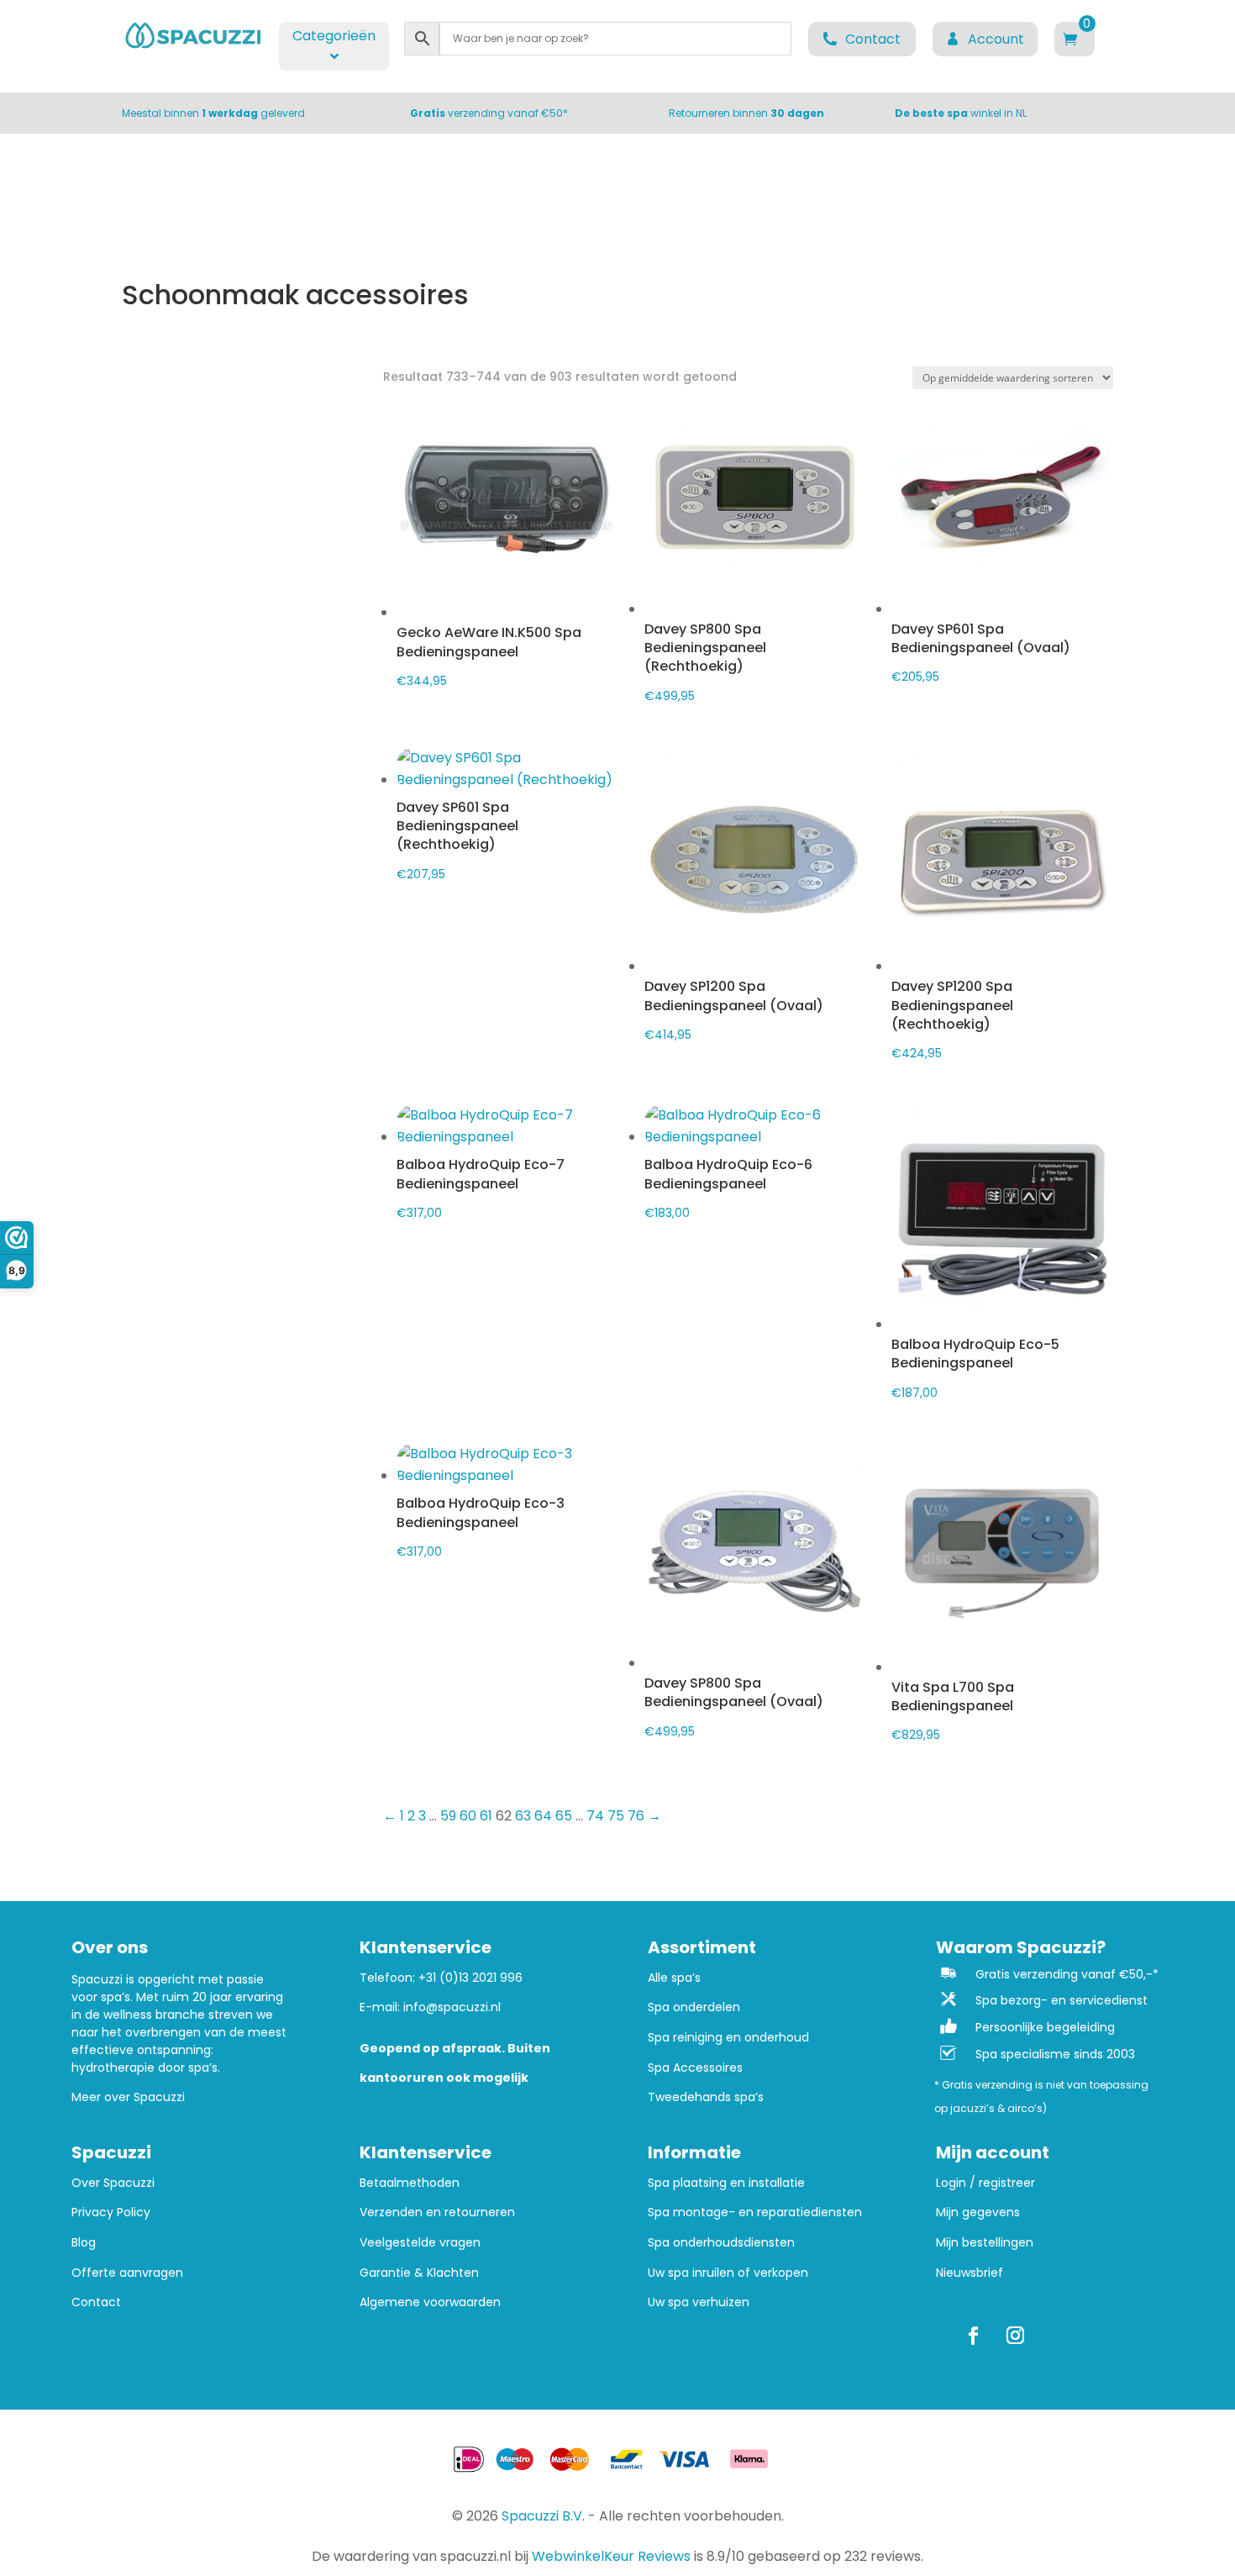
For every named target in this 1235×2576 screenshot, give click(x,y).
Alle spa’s (674, 1978)
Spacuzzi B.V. (543, 2516)
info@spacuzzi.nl (452, 2007)
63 (523, 1816)
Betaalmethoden (410, 2183)
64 (543, 1816)
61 (486, 1816)
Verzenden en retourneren (437, 2213)
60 (468, 1816)
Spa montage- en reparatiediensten (755, 2213)
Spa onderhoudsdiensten (721, 2243)
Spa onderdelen (694, 2007)
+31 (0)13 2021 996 (470, 1978)
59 (448, 1816)
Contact (96, 2302)
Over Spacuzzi (113, 2183)
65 (564, 1816)
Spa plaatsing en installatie (726, 2183)
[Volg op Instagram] (1016, 2336)
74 (595, 1816)
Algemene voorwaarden (430, 2302)
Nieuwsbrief (970, 2273)
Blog (84, 2243)
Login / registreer (985, 2183)
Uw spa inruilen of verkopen (728, 2273)
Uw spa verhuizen (699, 2302)
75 (616, 1816)
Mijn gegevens (978, 2213)
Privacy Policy (111, 2213)
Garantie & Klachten (419, 2273)
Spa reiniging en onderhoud (728, 2038)
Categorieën (334, 36)
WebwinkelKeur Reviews (611, 2556)
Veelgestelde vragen (420, 2243)
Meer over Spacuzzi (128, 2097)
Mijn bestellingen (985, 2243)
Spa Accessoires (695, 2068)
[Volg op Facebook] (974, 2336)
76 (636, 1816)
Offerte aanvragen (127, 2273)
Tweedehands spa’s (706, 2097)
